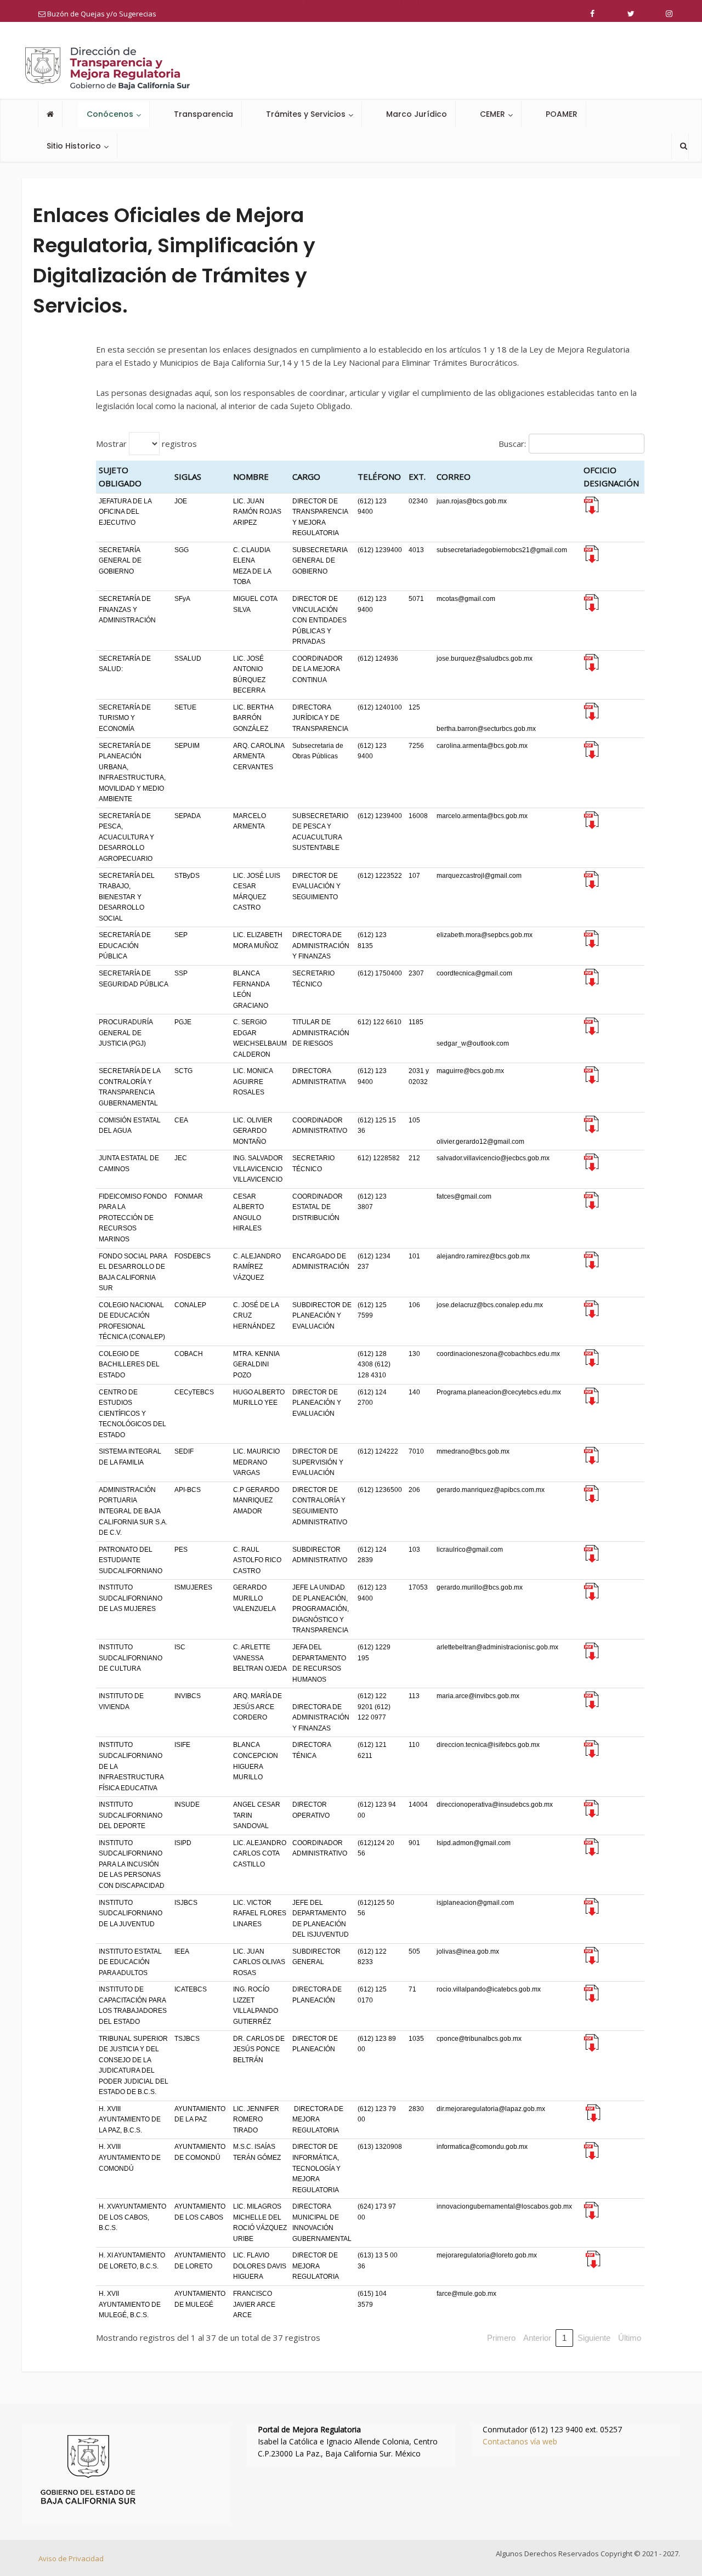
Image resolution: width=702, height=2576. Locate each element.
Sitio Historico (74, 146)
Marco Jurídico (417, 114)
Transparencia (203, 114)
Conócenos (110, 114)
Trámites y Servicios (306, 114)
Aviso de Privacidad (71, 2558)
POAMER (562, 114)
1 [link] (564, 2338)
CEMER (492, 114)
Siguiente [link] (594, 2338)
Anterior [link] (537, 2338)
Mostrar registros (146, 443)
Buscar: (512, 444)
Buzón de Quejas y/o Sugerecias (101, 14)
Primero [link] (501, 2338)
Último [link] (630, 2338)
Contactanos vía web (520, 2441)
